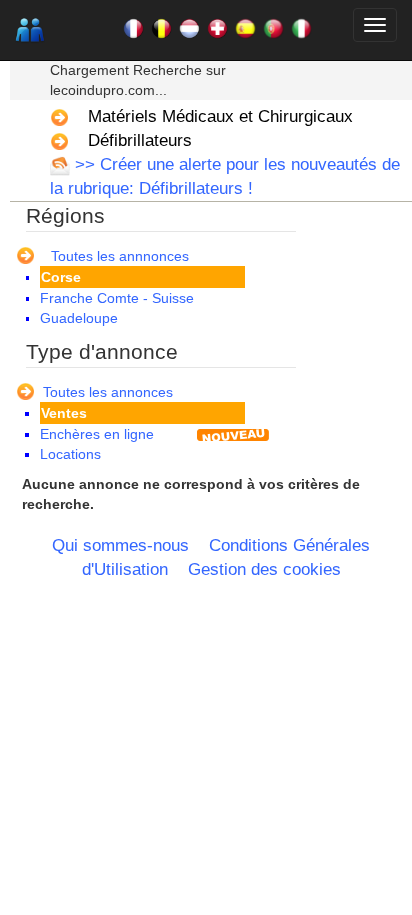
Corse (61, 277)
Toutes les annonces (108, 392)
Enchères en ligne (97, 434)
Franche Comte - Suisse (117, 298)
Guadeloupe (79, 318)
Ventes (64, 413)
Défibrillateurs (140, 140)
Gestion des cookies (264, 569)
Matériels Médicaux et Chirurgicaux (220, 116)
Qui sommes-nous (120, 545)
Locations (70, 454)
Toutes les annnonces (120, 256)
